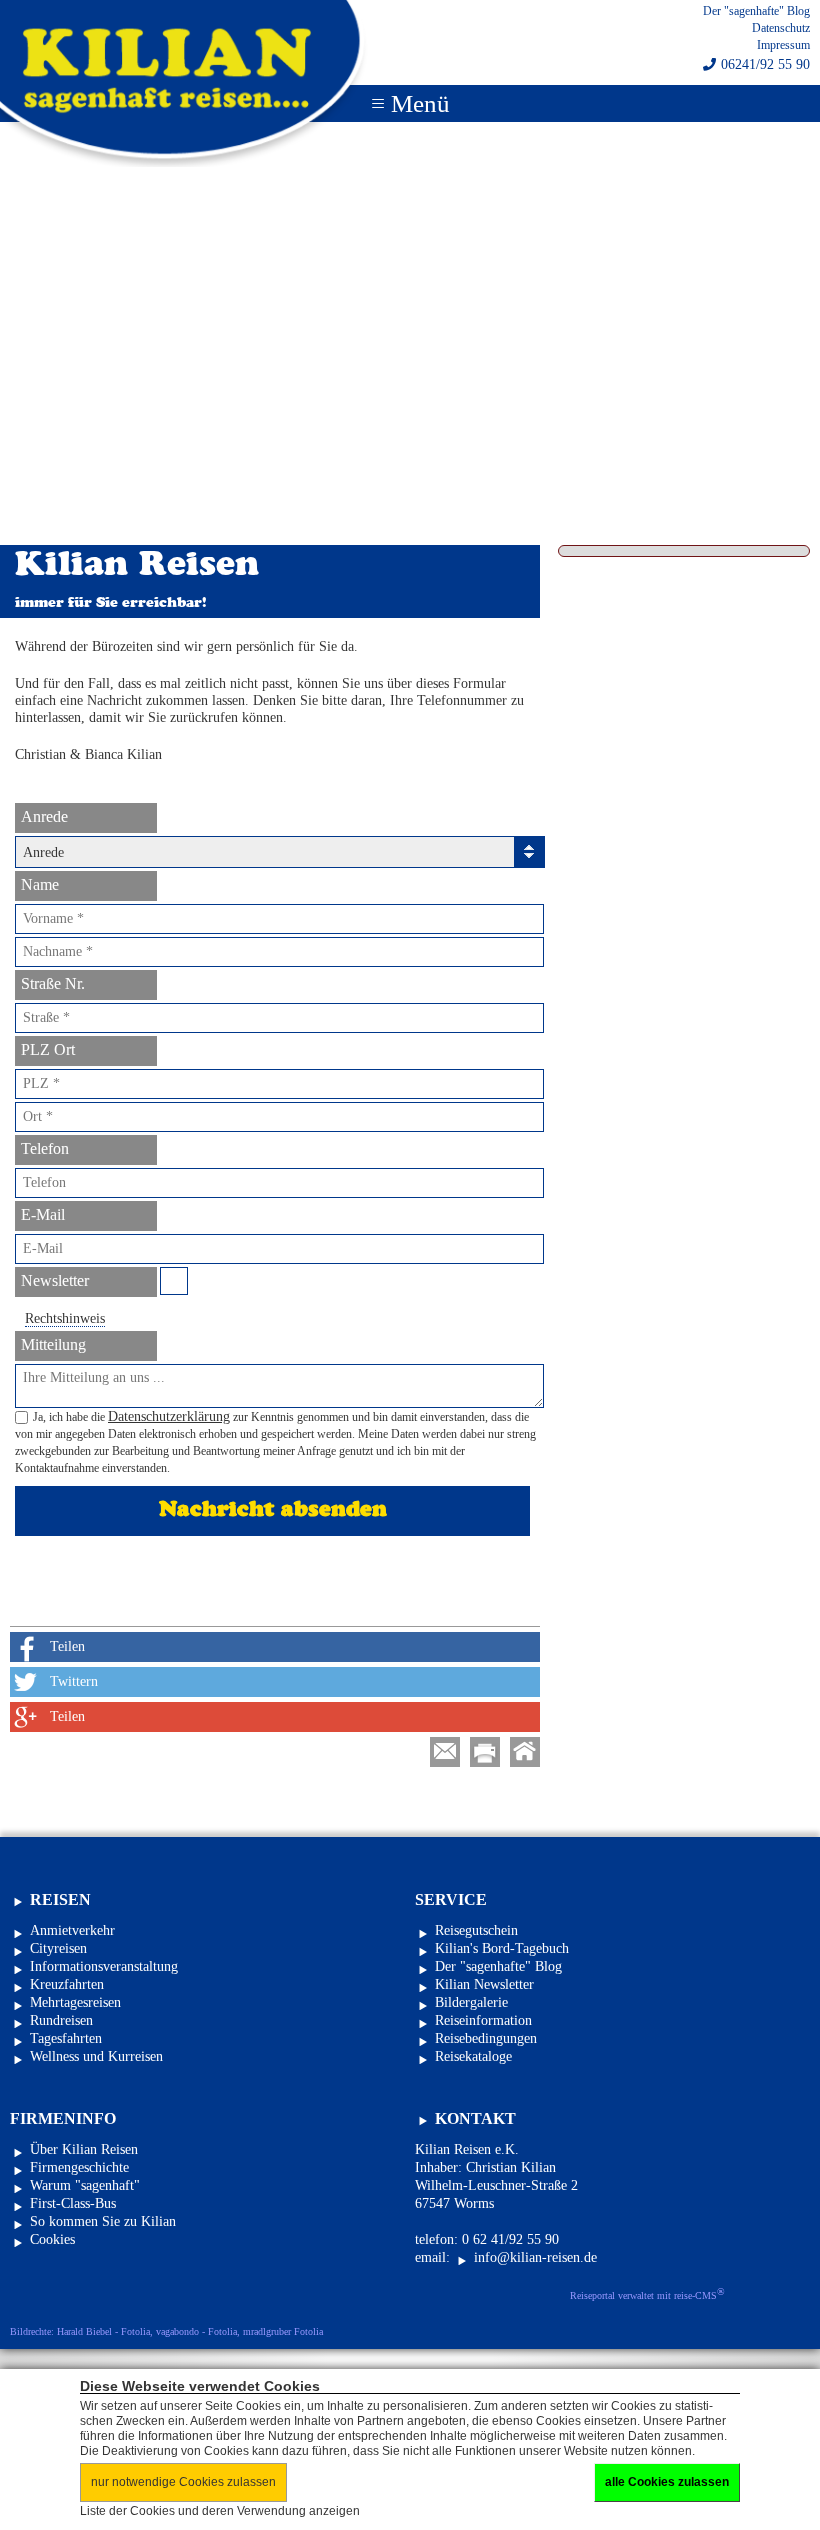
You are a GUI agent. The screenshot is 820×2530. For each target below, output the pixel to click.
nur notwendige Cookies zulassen (183, 2482)
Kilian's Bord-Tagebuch (502, 1948)
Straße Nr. (53, 983)
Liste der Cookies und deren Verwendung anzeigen (220, 2511)
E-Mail (43, 1214)
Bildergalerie (471, 2002)
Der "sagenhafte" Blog (756, 11)
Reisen (60, 1899)
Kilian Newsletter (484, 1984)
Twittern (74, 1681)
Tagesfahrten (66, 2038)
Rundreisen (61, 2020)
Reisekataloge (473, 2056)
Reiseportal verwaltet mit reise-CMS (647, 2294)
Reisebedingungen (486, 2038)
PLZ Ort (48, 1049)
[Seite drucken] (485, 1752)
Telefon (45, 1148)
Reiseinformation (483, 2020)
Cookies (52, 2239)
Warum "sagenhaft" (85, 2185)
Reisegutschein (476, 1930)
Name (40, 884)
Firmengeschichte (79, 2167)
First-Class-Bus (73, 2203)
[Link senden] (445, 1752)
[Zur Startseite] (525, 1752)
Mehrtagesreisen (75, 2002)
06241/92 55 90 (765, 65)
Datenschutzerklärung (169, 1416)
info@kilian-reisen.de (535, 2257)
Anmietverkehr (72, 1930)
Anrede (44, 816)
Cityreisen (58, 1948)
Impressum (783, 45)
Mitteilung (53, 1344)
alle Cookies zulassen (667, 2482)
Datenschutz (781, 28)
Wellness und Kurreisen (96, 2056)
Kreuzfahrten (67, 1984)
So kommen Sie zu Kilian (103, 2221)
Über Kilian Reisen (84, 2149)
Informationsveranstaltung (104, 1966)
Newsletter (55, 1280)
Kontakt (475, 2118)
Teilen (67, 1646)
